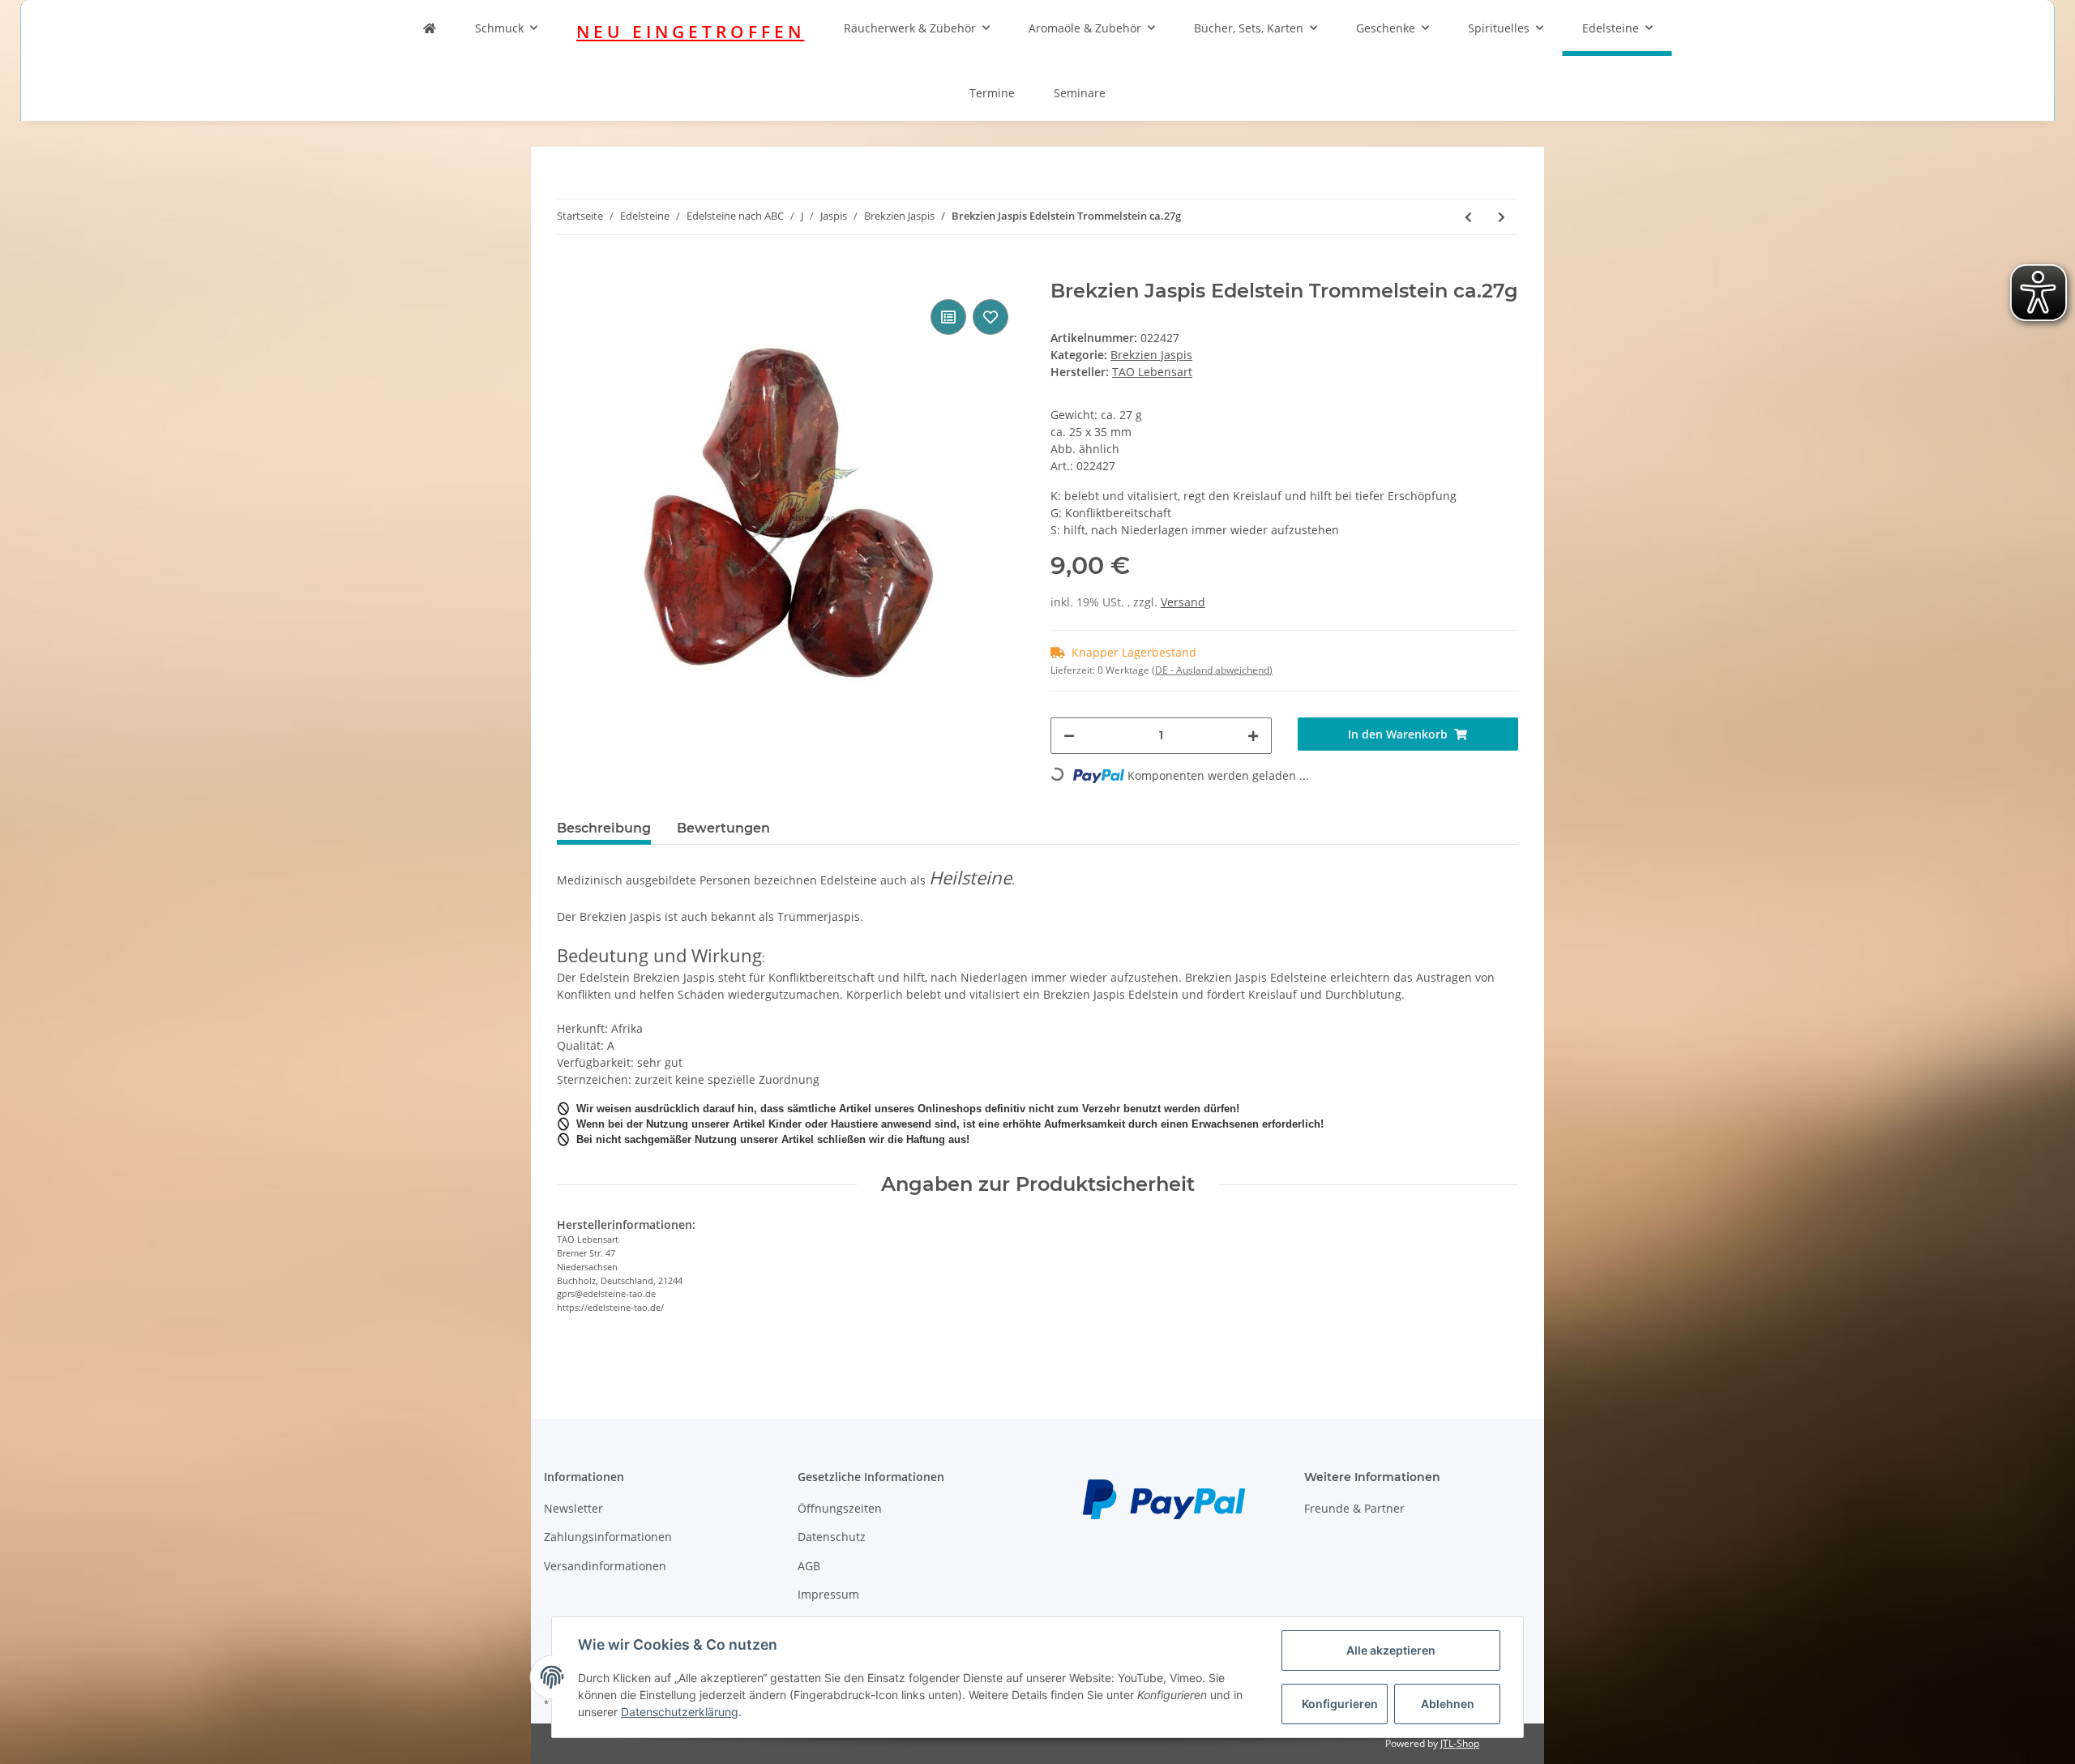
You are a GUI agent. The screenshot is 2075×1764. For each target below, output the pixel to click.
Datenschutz (832, 1537)
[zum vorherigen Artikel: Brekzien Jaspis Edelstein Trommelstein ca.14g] (1468, 217)
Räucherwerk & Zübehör (910, 28)
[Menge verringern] (1069, 736)
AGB (809, 1566)
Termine (992, 93)
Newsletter (573, 1508)
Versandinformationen (605, 1566)
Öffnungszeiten (840, 1508)
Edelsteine (1611, 28)
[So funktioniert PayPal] (1164, 1498)
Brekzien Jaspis (1151, 355)
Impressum (828, 1594)
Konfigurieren (1340, 1704)
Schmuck (499, 28)
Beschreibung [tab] (604, 828)
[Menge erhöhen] (1253, 736)
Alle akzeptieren (1391, 1650)
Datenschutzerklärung (680, 1712)
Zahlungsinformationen (608, 1537)
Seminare (1080, 93)
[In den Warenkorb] (570, 271)
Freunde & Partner (1354, 1508)
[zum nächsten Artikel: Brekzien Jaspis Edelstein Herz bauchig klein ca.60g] (1502, 217)
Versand (1183, 602)
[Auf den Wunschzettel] (990, 317)
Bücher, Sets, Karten (1249, 28)
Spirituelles (1499, 28)
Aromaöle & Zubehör (1085, 28)
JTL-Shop (1460, 1743)
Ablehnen (1448, 1704)
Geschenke (1386, 28)
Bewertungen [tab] (723, 828)
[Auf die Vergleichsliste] (948, 317)
